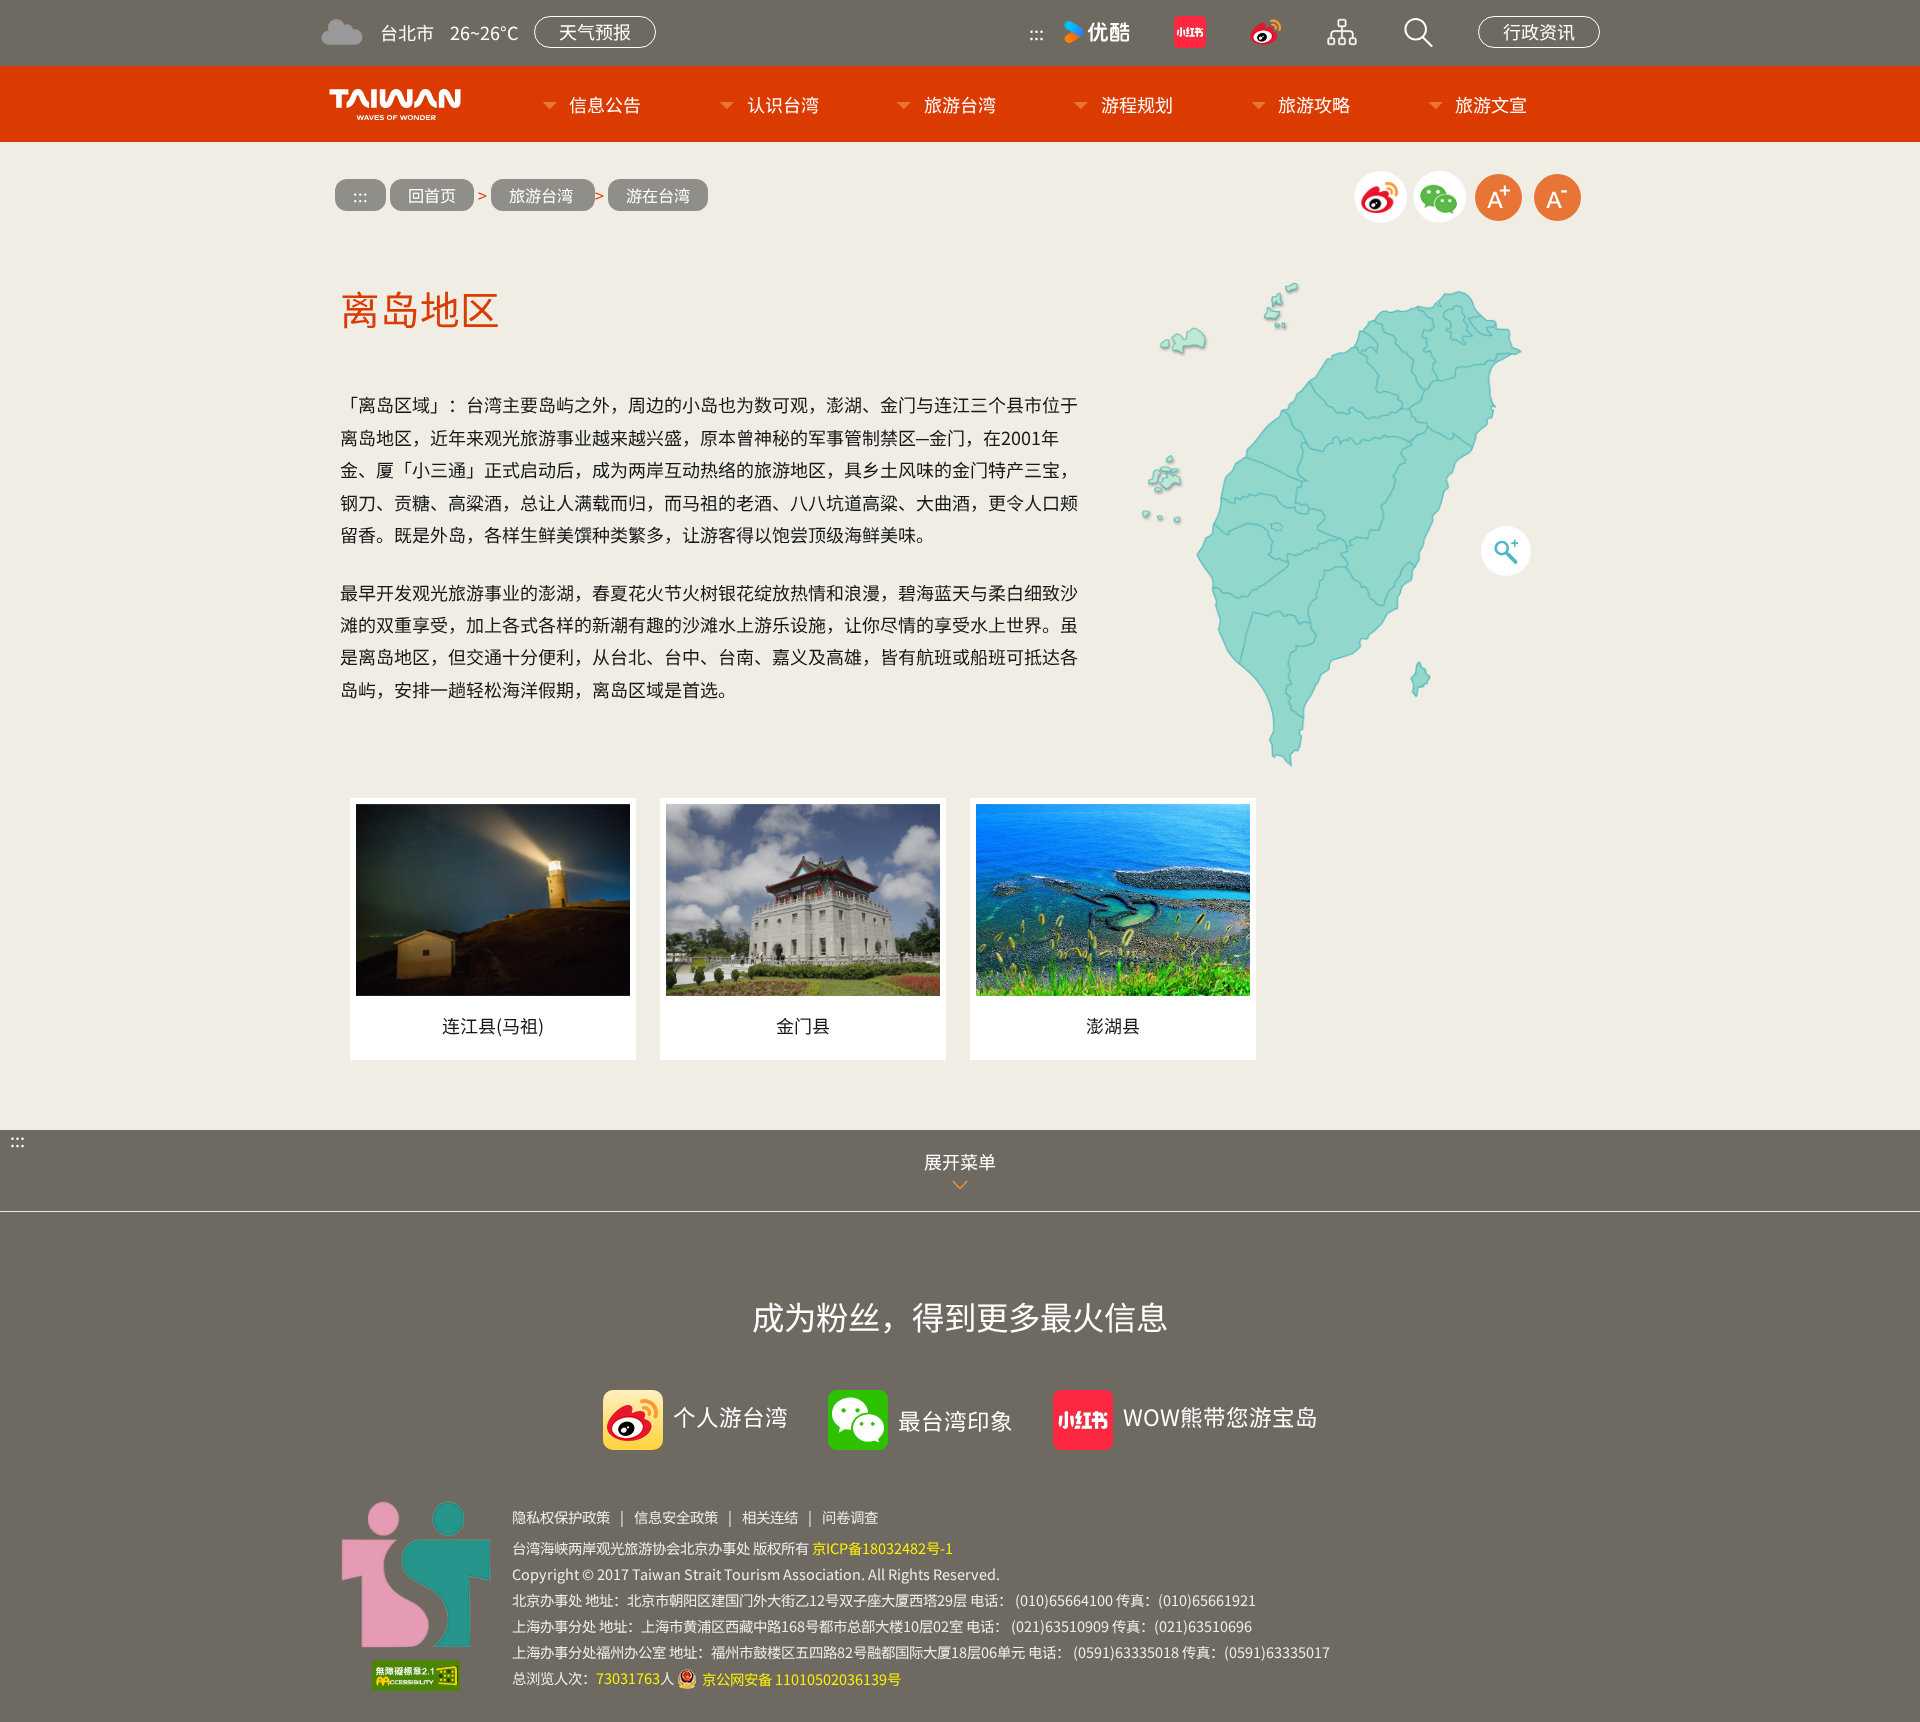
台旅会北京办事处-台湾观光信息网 (398, 104)
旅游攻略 (1314, 104)
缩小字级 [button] (1557, 197)
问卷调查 (850, 1516)
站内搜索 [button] (1418, 32)
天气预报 (595, 31)
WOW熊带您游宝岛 (1220, 1417)
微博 (1266, 32)
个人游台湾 (730, 1417)
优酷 (1097, 32)
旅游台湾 (960, 104)
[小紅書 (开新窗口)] (1190, 32)
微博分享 (1380, 197)
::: (1036, 32)
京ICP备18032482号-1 (882, 1547)
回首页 (432, 195)
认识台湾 (783, 104)
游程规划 (1137, 104)
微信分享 (1439, 197)
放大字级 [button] (1498, 197)
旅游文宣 (1491, 104)
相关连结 (770, 1516)
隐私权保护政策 (561, 1516)
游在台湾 (658, 195)
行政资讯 (1539, 31)
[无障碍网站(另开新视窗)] (416, 1676)
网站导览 (1342, 32)
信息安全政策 (676, 1516)
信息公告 (605, 104)
